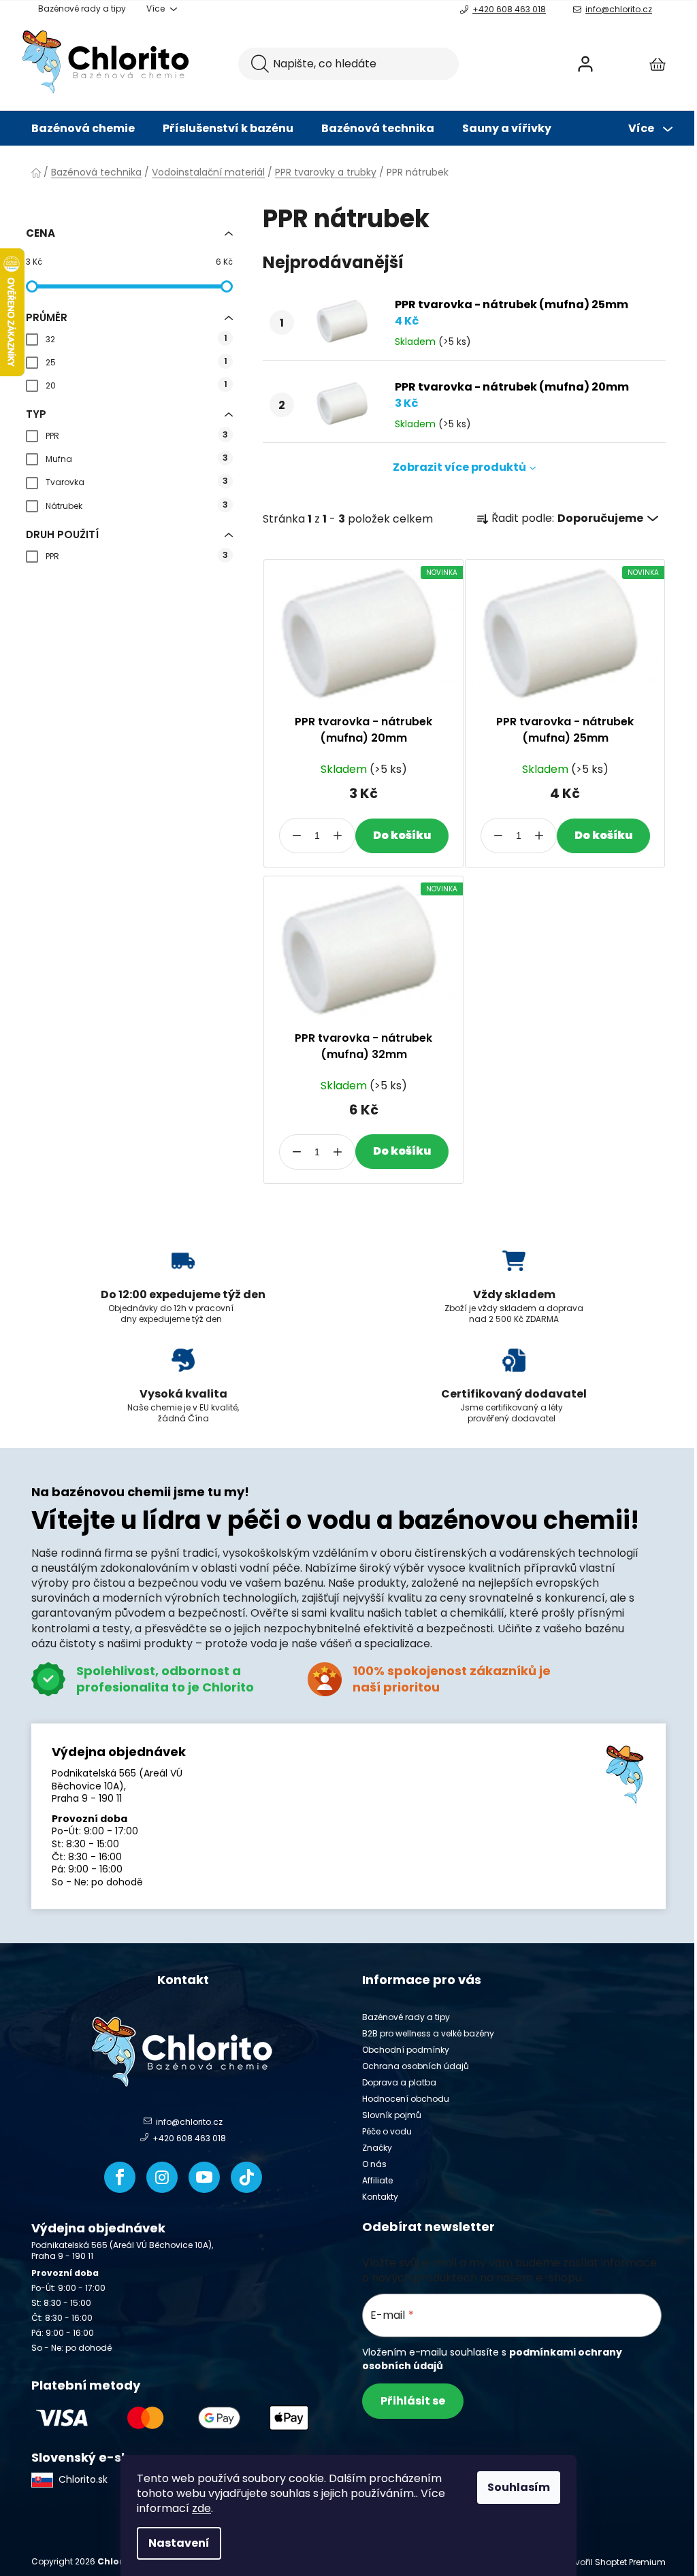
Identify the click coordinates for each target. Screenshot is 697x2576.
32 (136, 338)
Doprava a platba (399, 2082)
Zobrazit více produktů (459, 467)
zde (201, 2508)
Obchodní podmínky (406, 2050)
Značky (377, 2148)
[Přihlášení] (585, 64)
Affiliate (377, 2180)
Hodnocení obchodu (406, 2099)
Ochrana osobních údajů (416, 2066)
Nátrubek (137, 505)
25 (136, 362)
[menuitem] (83, 129)
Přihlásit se (413, 2401)
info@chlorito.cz (619, 9)
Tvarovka (137, 481)
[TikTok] (246, 2177)
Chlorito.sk (83, 2479)
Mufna (137, 458)
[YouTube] (204, 2177)
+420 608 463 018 (509, 9)
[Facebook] (120, 2177)
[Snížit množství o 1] (297, 836)
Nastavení (179, 2543)
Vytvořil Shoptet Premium (614, 2562)
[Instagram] (162, 2177)
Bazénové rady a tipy (82, 9)
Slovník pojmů (392, 2115)
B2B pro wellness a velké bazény (428, 2033)
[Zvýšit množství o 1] (338, 836)
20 (136, 385)
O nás (374, 2164)
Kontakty (380, 2197)
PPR (137, 435)
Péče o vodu (387, 2131)
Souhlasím (519, 2487)
